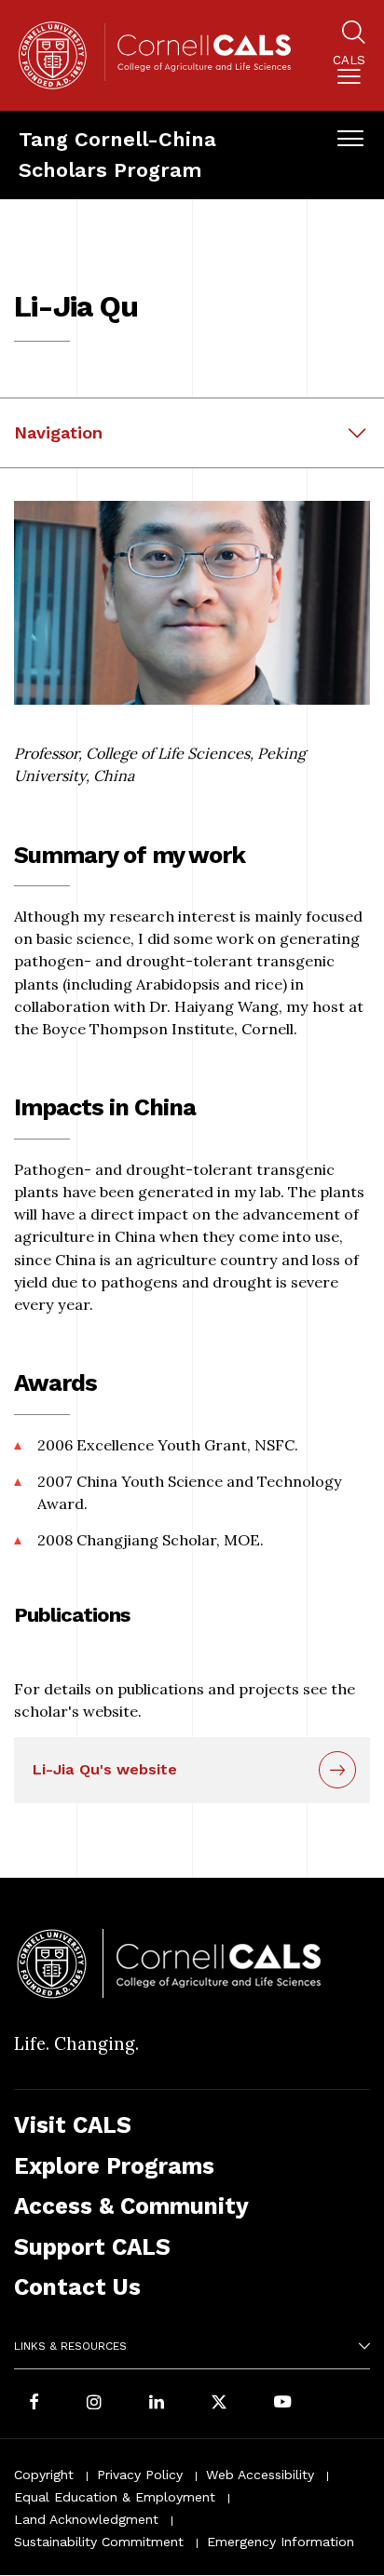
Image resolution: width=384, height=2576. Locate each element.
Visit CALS (73, 2125)
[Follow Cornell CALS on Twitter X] (219, 2404)
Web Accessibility (260, 2475)
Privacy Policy (140, 2475)
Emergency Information (281, 2542)
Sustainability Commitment (99, 2542)
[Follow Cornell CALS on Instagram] (94, 2404)
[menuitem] (349, 73)
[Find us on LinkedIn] (157, 2404)
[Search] (354, 35)
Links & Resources (70, 2346)
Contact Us (77, 2287)
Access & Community (131, 2206)
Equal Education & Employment (115, 2497)
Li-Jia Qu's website (105, 1769)
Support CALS (92, 2247)
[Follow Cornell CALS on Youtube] (282, 2404)
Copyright (44, 2475)
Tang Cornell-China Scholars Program (117, 155)
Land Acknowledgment (86, 2519)
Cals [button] (349, 61)
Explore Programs (114, 2166)
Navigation (58, 432)
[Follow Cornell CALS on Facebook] (34, 2404)
